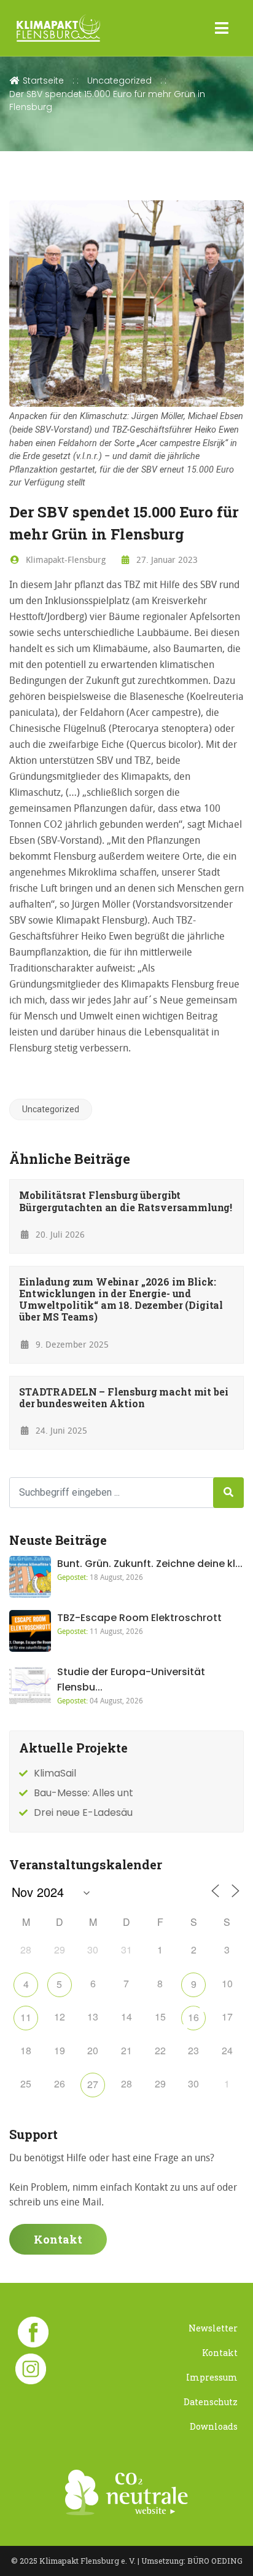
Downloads (214, 2426)
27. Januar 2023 (166, 560)
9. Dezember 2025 (71, 1344)
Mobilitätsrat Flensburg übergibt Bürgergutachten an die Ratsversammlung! (126, 1201)
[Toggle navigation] (222, 28)
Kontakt (58, 2239)
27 (93, 2084)
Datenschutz (211, 2402)
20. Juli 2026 (59, 1234)
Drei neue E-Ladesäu (83, 1812)
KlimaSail (55, 1773)
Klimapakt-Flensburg (64, 560)
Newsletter (213, 2328)
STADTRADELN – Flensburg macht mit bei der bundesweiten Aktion (123, 1397)
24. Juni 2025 (60, 1430)
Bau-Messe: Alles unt (84, 1793)
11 (26, 2017)
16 (193, 2017)
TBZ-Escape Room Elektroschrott (139, 1618)
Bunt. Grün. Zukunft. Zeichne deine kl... (150, 1564)
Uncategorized (119, 80)
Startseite (42, 80)
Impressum (212, 2377)
